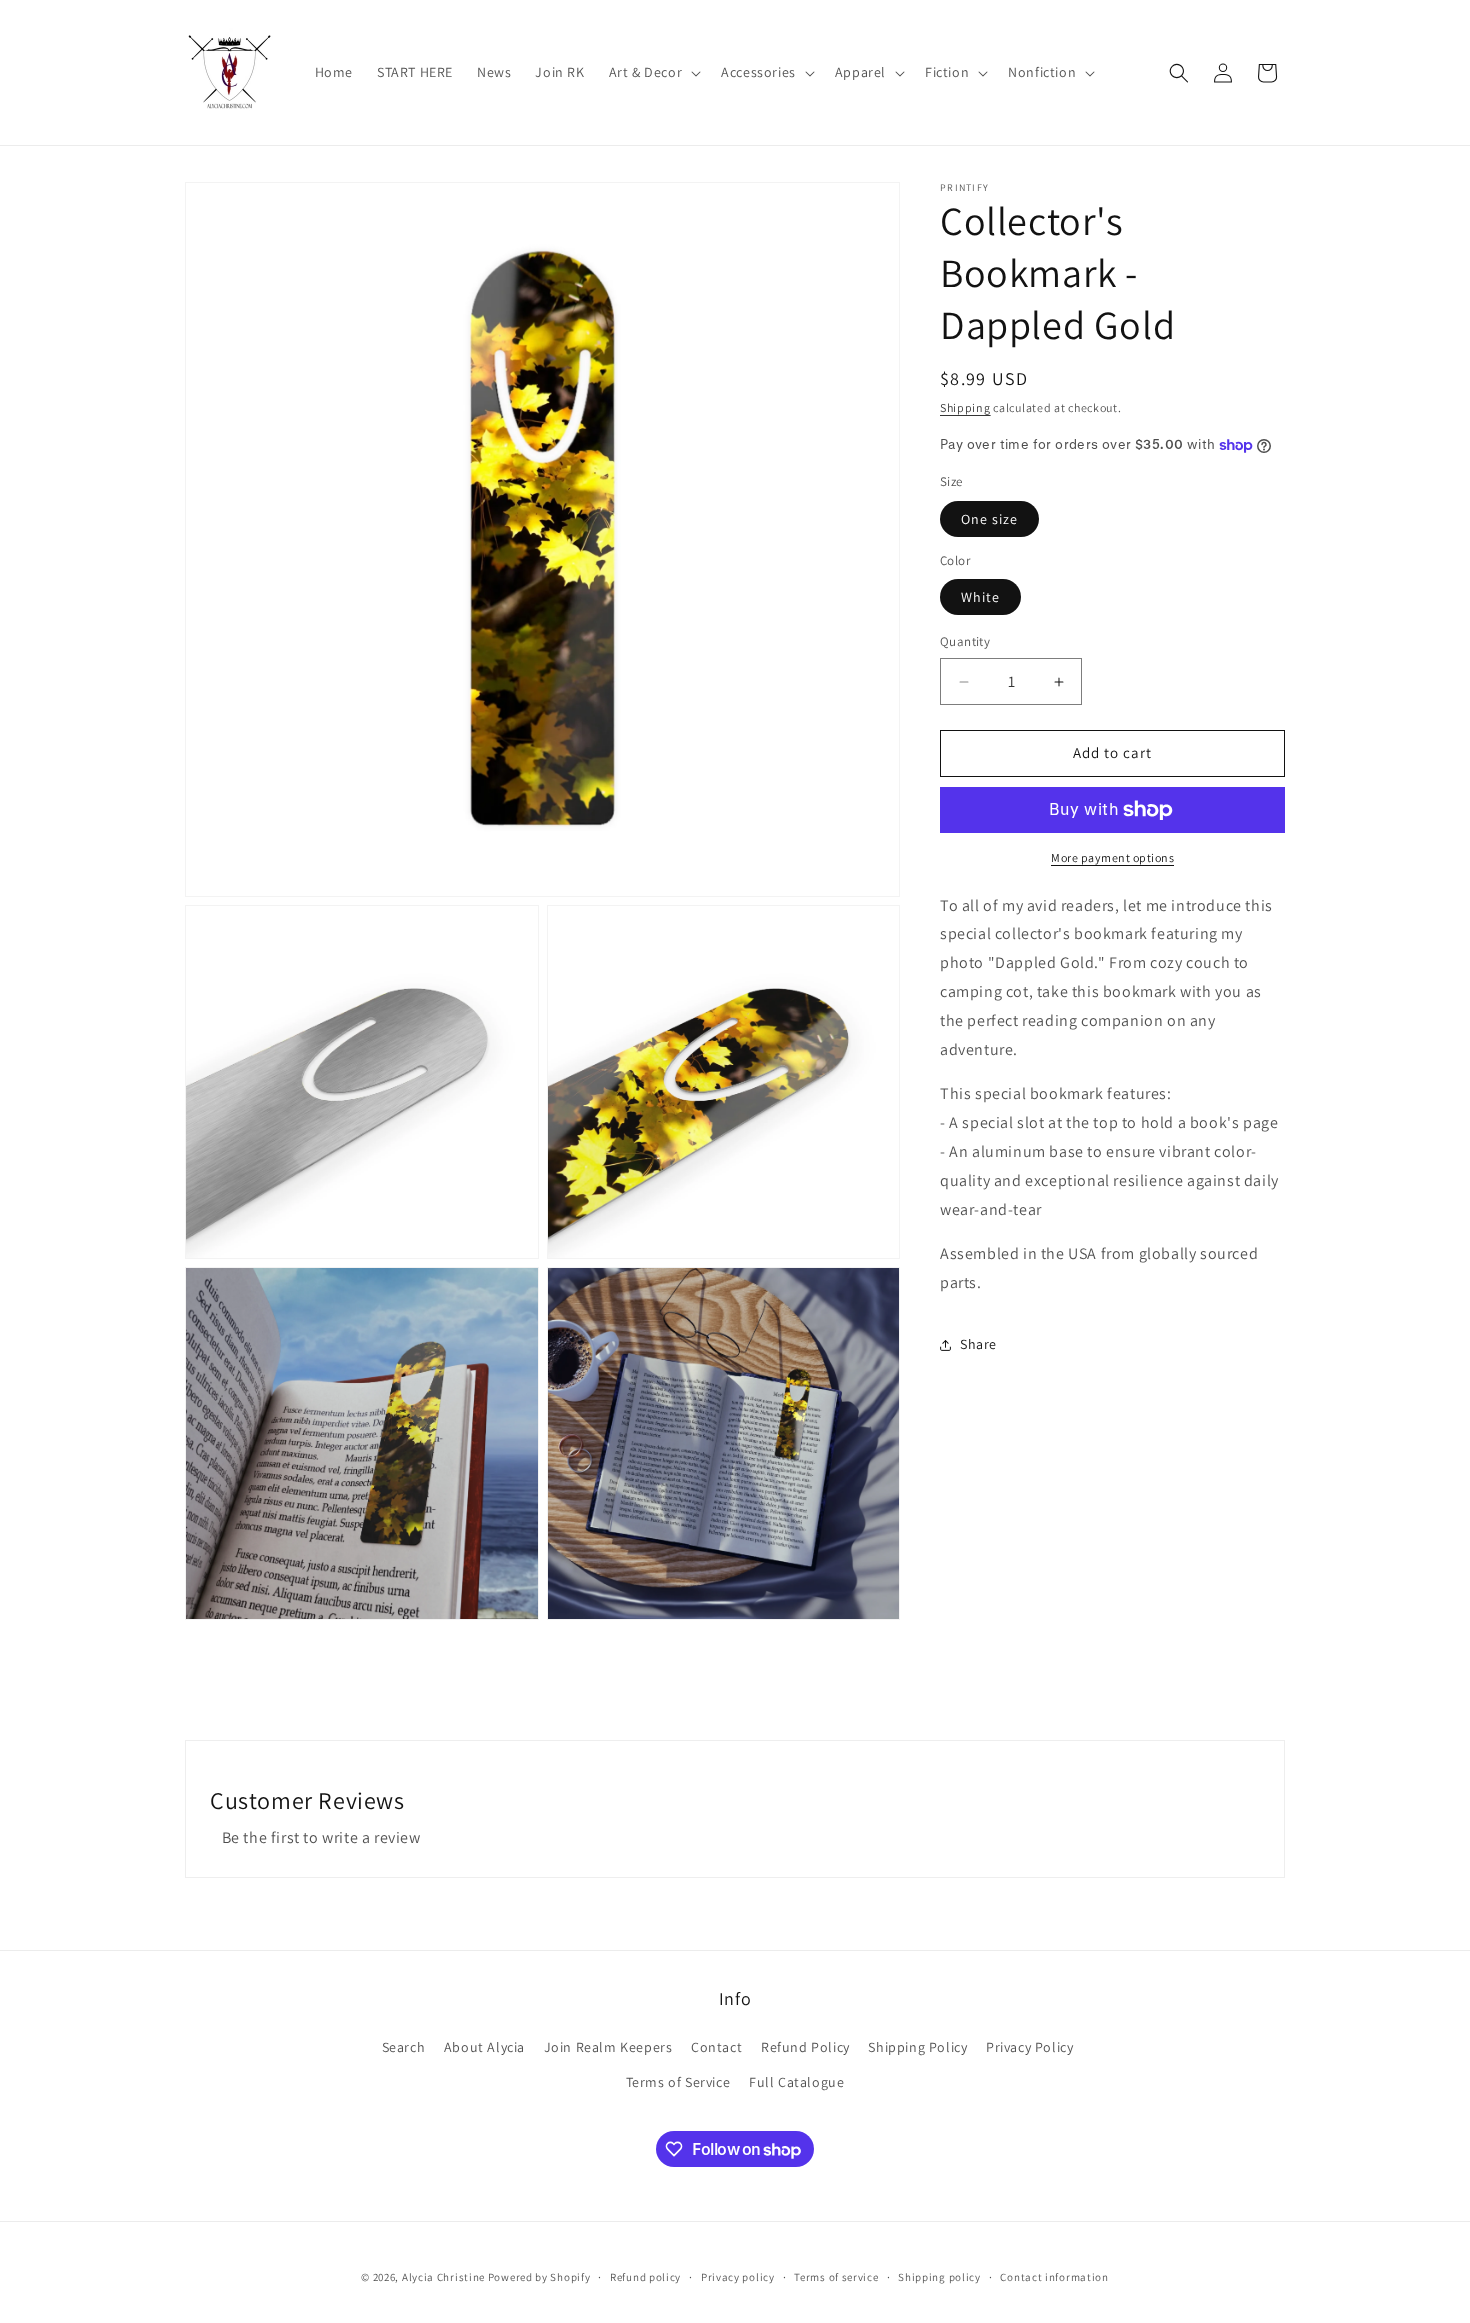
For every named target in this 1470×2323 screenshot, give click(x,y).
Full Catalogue (796, 2082)
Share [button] (978, 1345)
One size (989, 519)
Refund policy (645, 2277)
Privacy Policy (1029, 2047)
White (980, 598)
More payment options (1112, 857)
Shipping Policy (917, 2047)
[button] (653, 72)
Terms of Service (678, 2082)
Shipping (965, 407)
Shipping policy (939, 2277)
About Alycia (484, 2047)
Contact (716, 2047)
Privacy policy (738, 2277)
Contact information (1054, 2277)
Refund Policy (805, 2047)
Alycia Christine (443, 2277)
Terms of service (836, 2277)
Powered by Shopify (539, 2277)
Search (404, 2047)
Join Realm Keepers (608, 2047)
